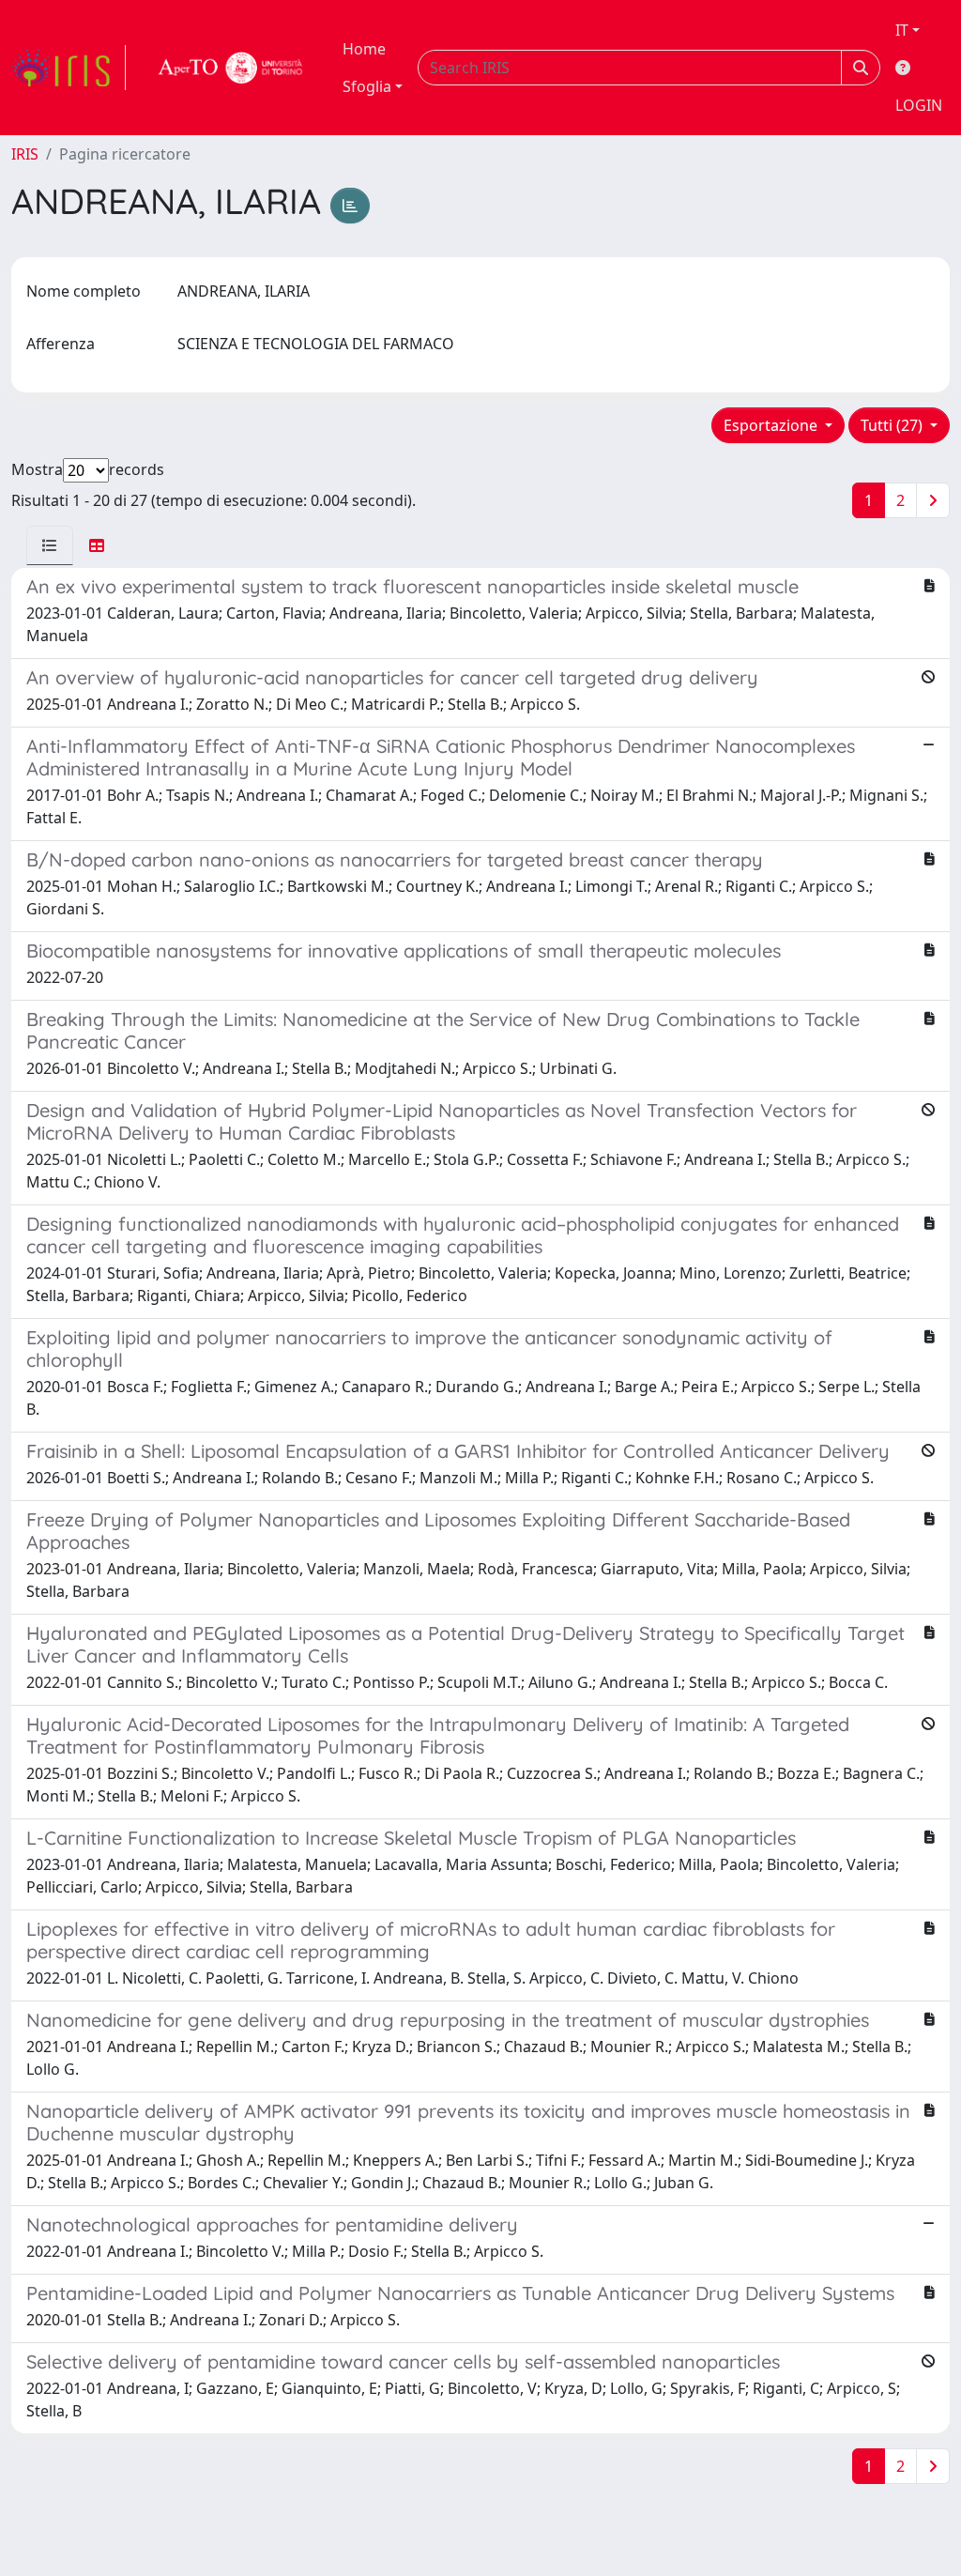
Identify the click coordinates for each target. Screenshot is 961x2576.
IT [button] (902, 30)
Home (364, 49)
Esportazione (772, 425)
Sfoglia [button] (367, 86)
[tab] (50, 545)
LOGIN (919, 105)
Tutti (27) (893, 425)
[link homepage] (69, 68)
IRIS (25, 154)
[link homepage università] (231, 68)
